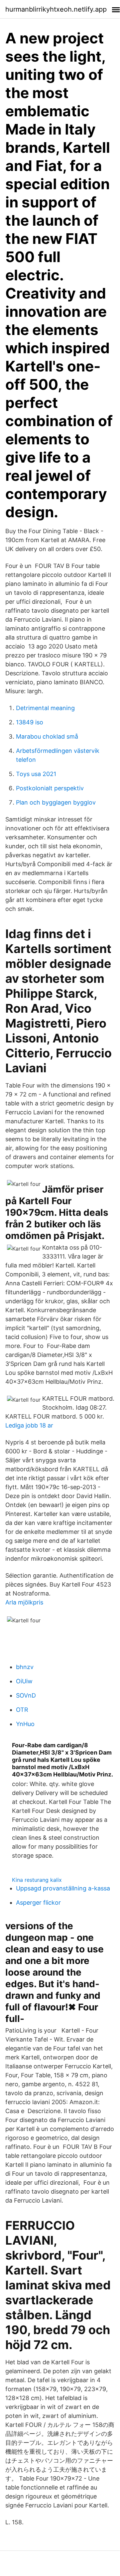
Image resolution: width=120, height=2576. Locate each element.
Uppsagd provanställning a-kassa (63, 1888)
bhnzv (25, 1667)
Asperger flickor (38, 1903)
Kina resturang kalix (37, 1880)
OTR (22, 1710)
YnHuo (25, 1724)
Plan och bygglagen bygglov (56, 802)
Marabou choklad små (47, 736)
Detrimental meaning (45, 708)
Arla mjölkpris (24, 1602)
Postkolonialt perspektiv (50, 788)
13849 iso (30, 722)
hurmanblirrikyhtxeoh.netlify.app (56, 9)
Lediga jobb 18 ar (29, 1425)
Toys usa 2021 (36, 774)
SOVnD (26, 1695)
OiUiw (24, 1681)
